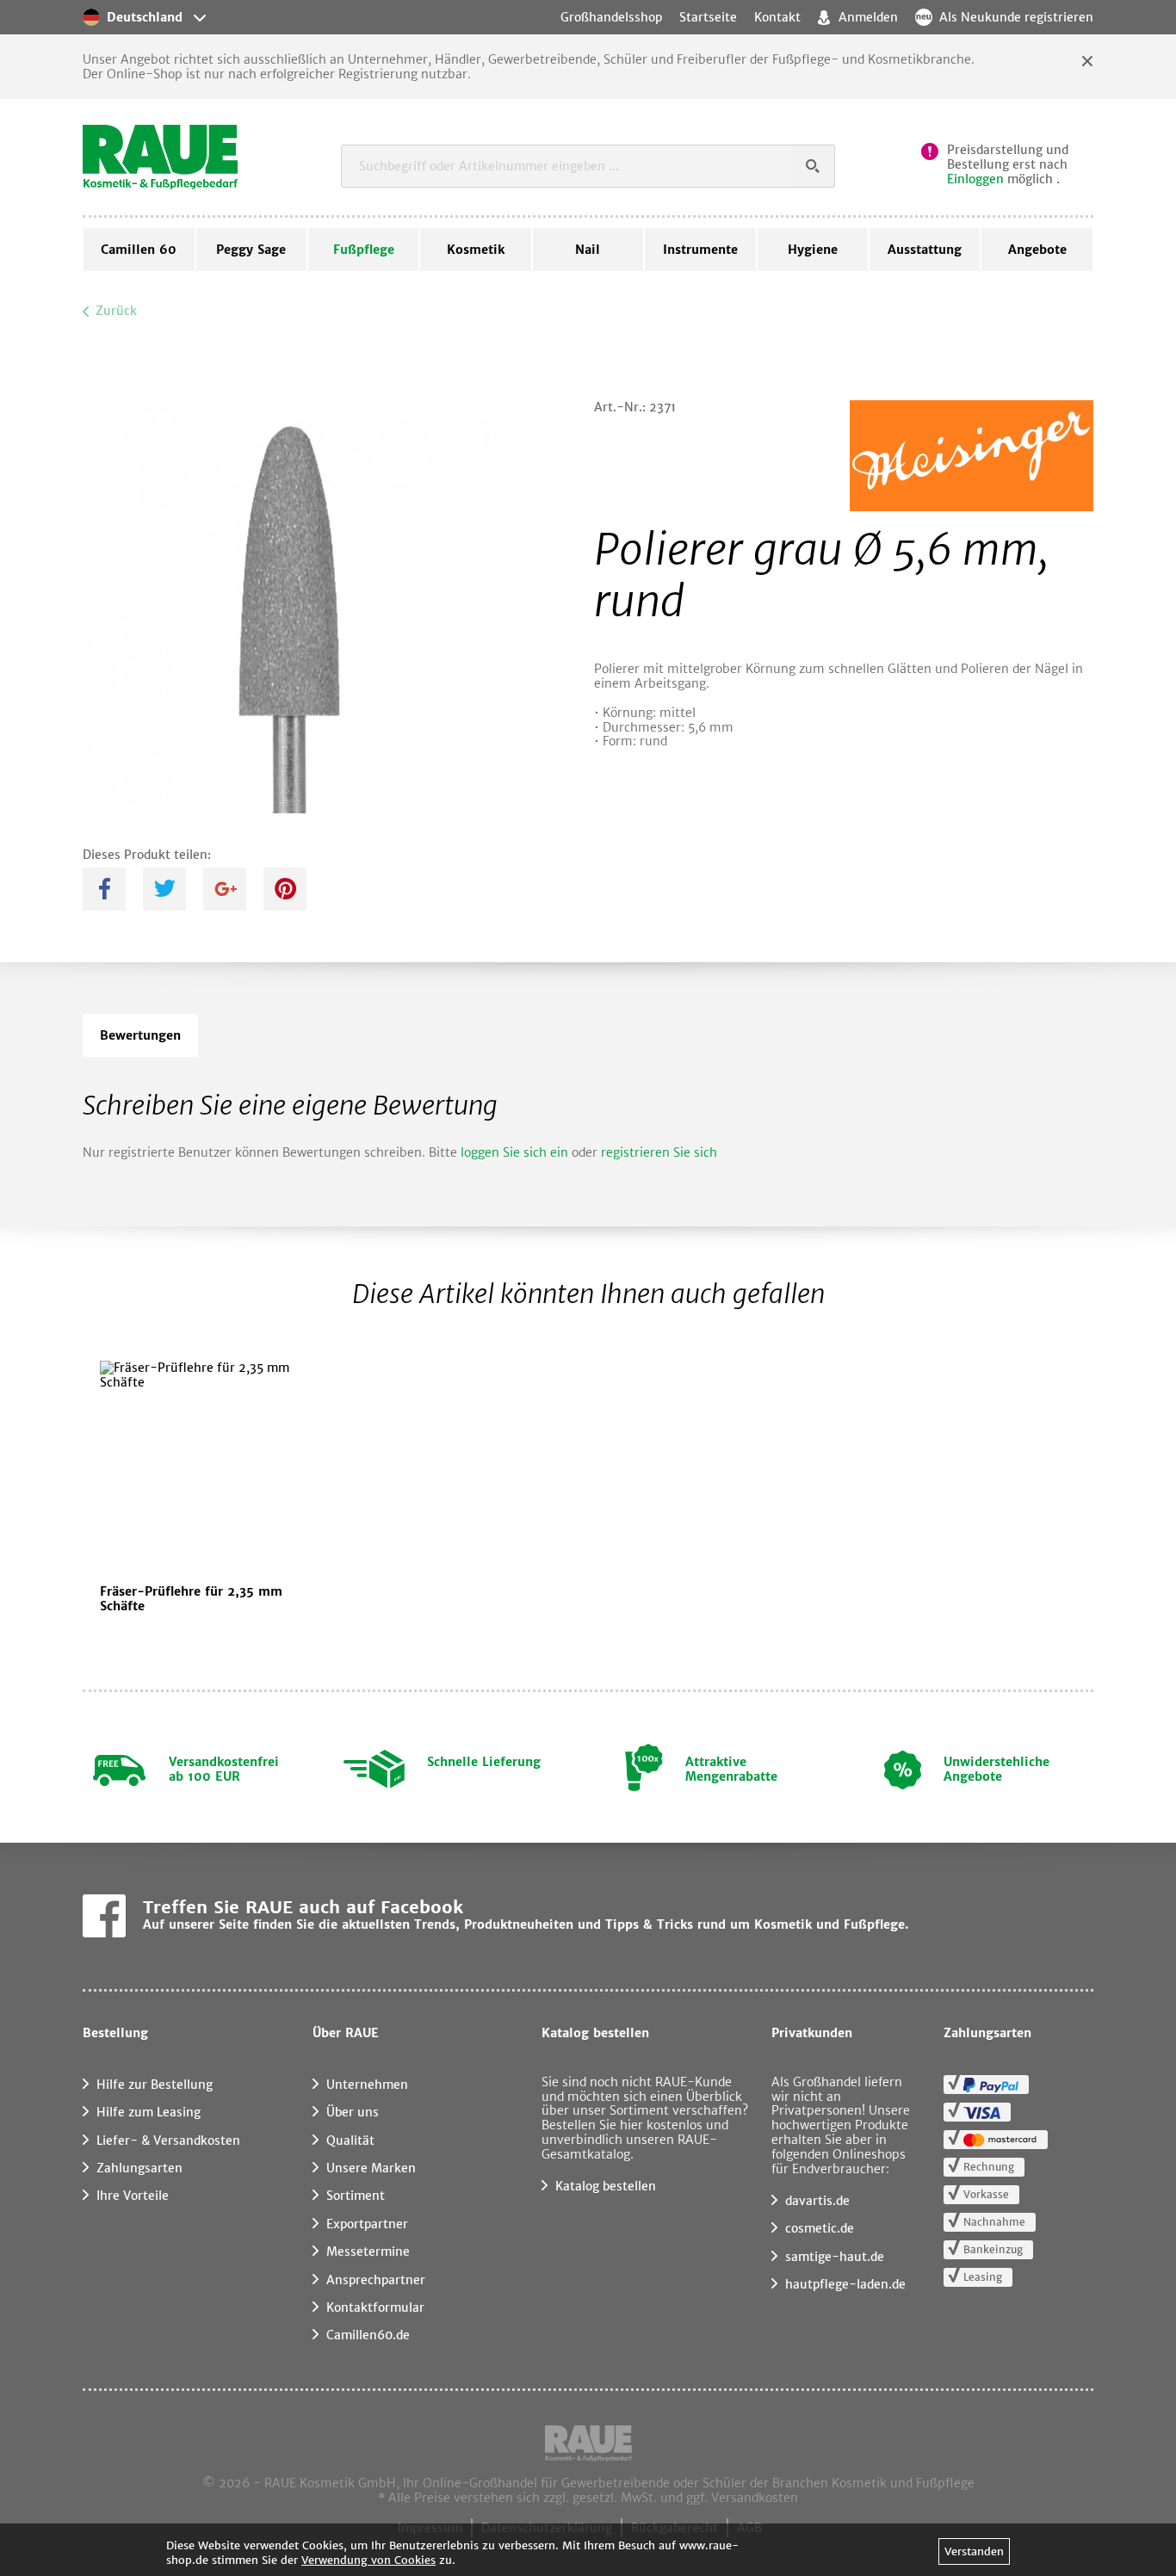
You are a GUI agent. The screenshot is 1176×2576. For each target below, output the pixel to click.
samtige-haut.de (835, 2257)
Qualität (350, 2140)
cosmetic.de (820, 2228)
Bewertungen (140, 1035)
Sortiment (356, 2196)
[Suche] (814, 166)
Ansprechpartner (376, 2280)
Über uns (353, 2112)
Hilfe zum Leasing (149, 2112)
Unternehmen (367, 2085)
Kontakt (777, 17)
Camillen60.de (368, 2335)
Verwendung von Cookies (368, 2560)
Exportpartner (367, 2224)
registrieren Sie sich (659, 1152)
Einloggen (975, 179)
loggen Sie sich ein (514, 1152)
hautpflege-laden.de (845, 2284)
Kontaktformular (375, 2307)
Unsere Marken (371, 2168)
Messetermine (368, 2252)
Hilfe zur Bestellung (155, 2085)
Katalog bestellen (606, 2186)
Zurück (116, 311)
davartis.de (817, 2201)
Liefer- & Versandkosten (168, 2140)
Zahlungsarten (139, 2168)
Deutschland (145, 17)
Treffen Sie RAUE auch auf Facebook (303, 1907)
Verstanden (974, 2551)
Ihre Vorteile (133, 2196)
